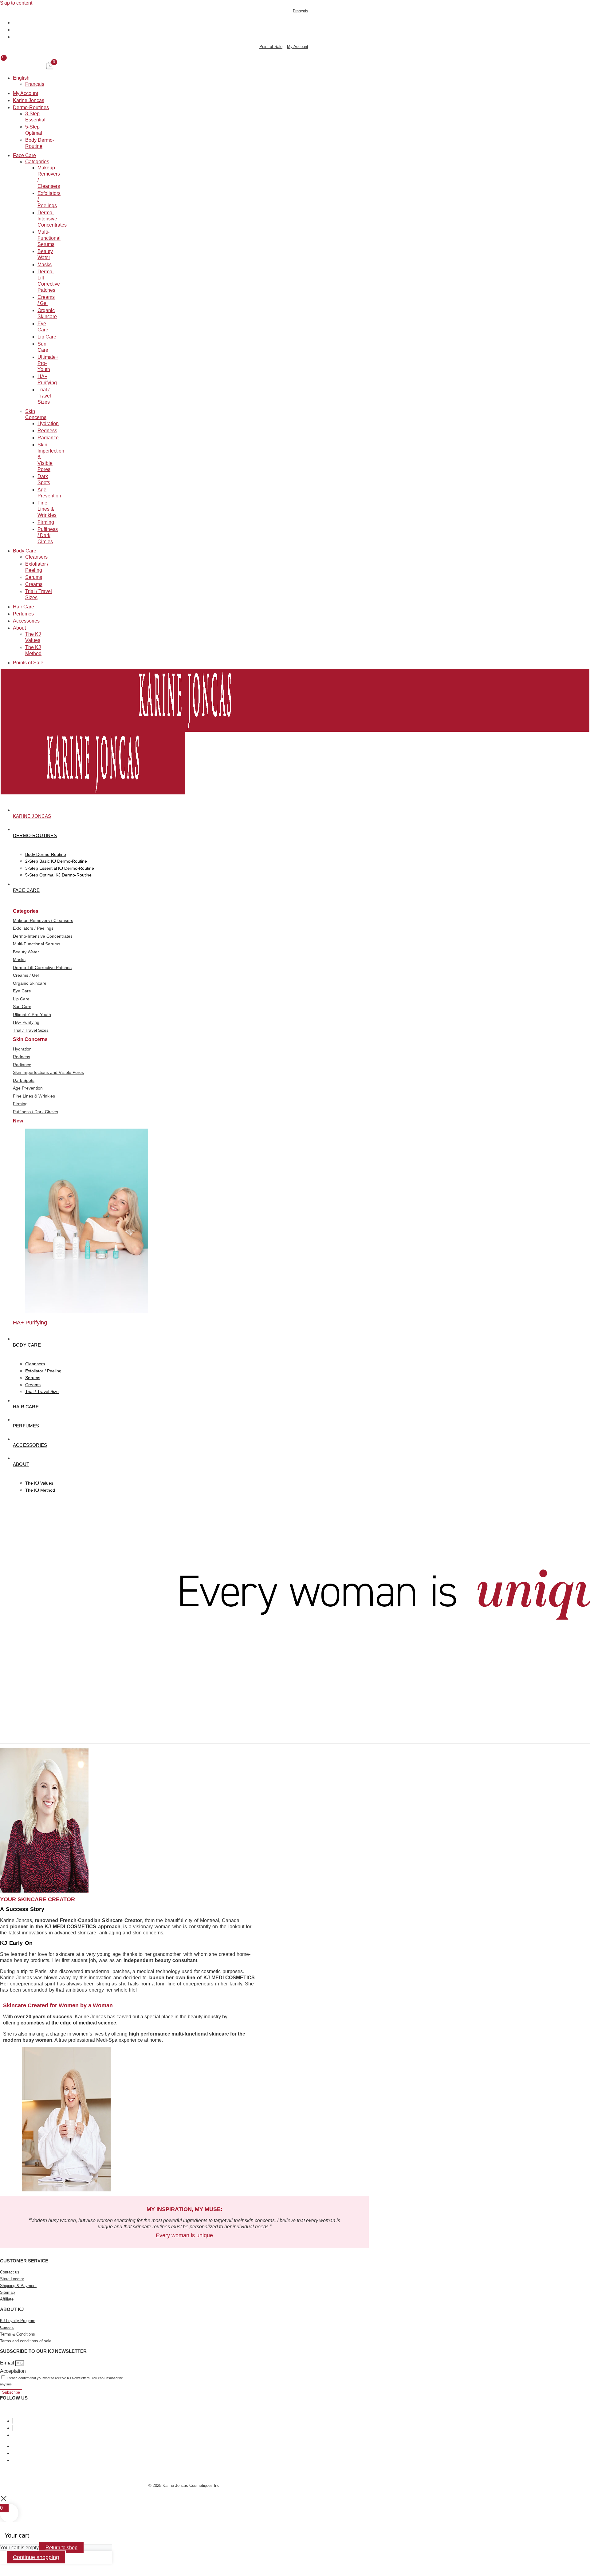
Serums (34, 578)
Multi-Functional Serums (49, 238)
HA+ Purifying (30, 1323)
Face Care (24, 156)
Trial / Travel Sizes (44, 396)
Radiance (48, 438)
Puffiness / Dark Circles (48, 536)
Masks (45, 265)
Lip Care (47, 337)
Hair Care (24, 607)
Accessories (26, 621)
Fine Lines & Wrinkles (47, 509)
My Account (26, 94)
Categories (37, 162)
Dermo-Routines (31, 108)
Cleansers (36, 557)
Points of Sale (28, 663)
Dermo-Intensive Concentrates (52, 219)
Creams (34, 585)
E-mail (8, 2363)
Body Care (25, 551)
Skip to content (16, 3)
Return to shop (61, 2548)
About (19, 628)
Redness (47, 431)
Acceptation (13, 2371)
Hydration (48, 424)
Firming (46, 522)
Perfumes (23, 614)
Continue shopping (36, 2557)
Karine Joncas (29, 101)
